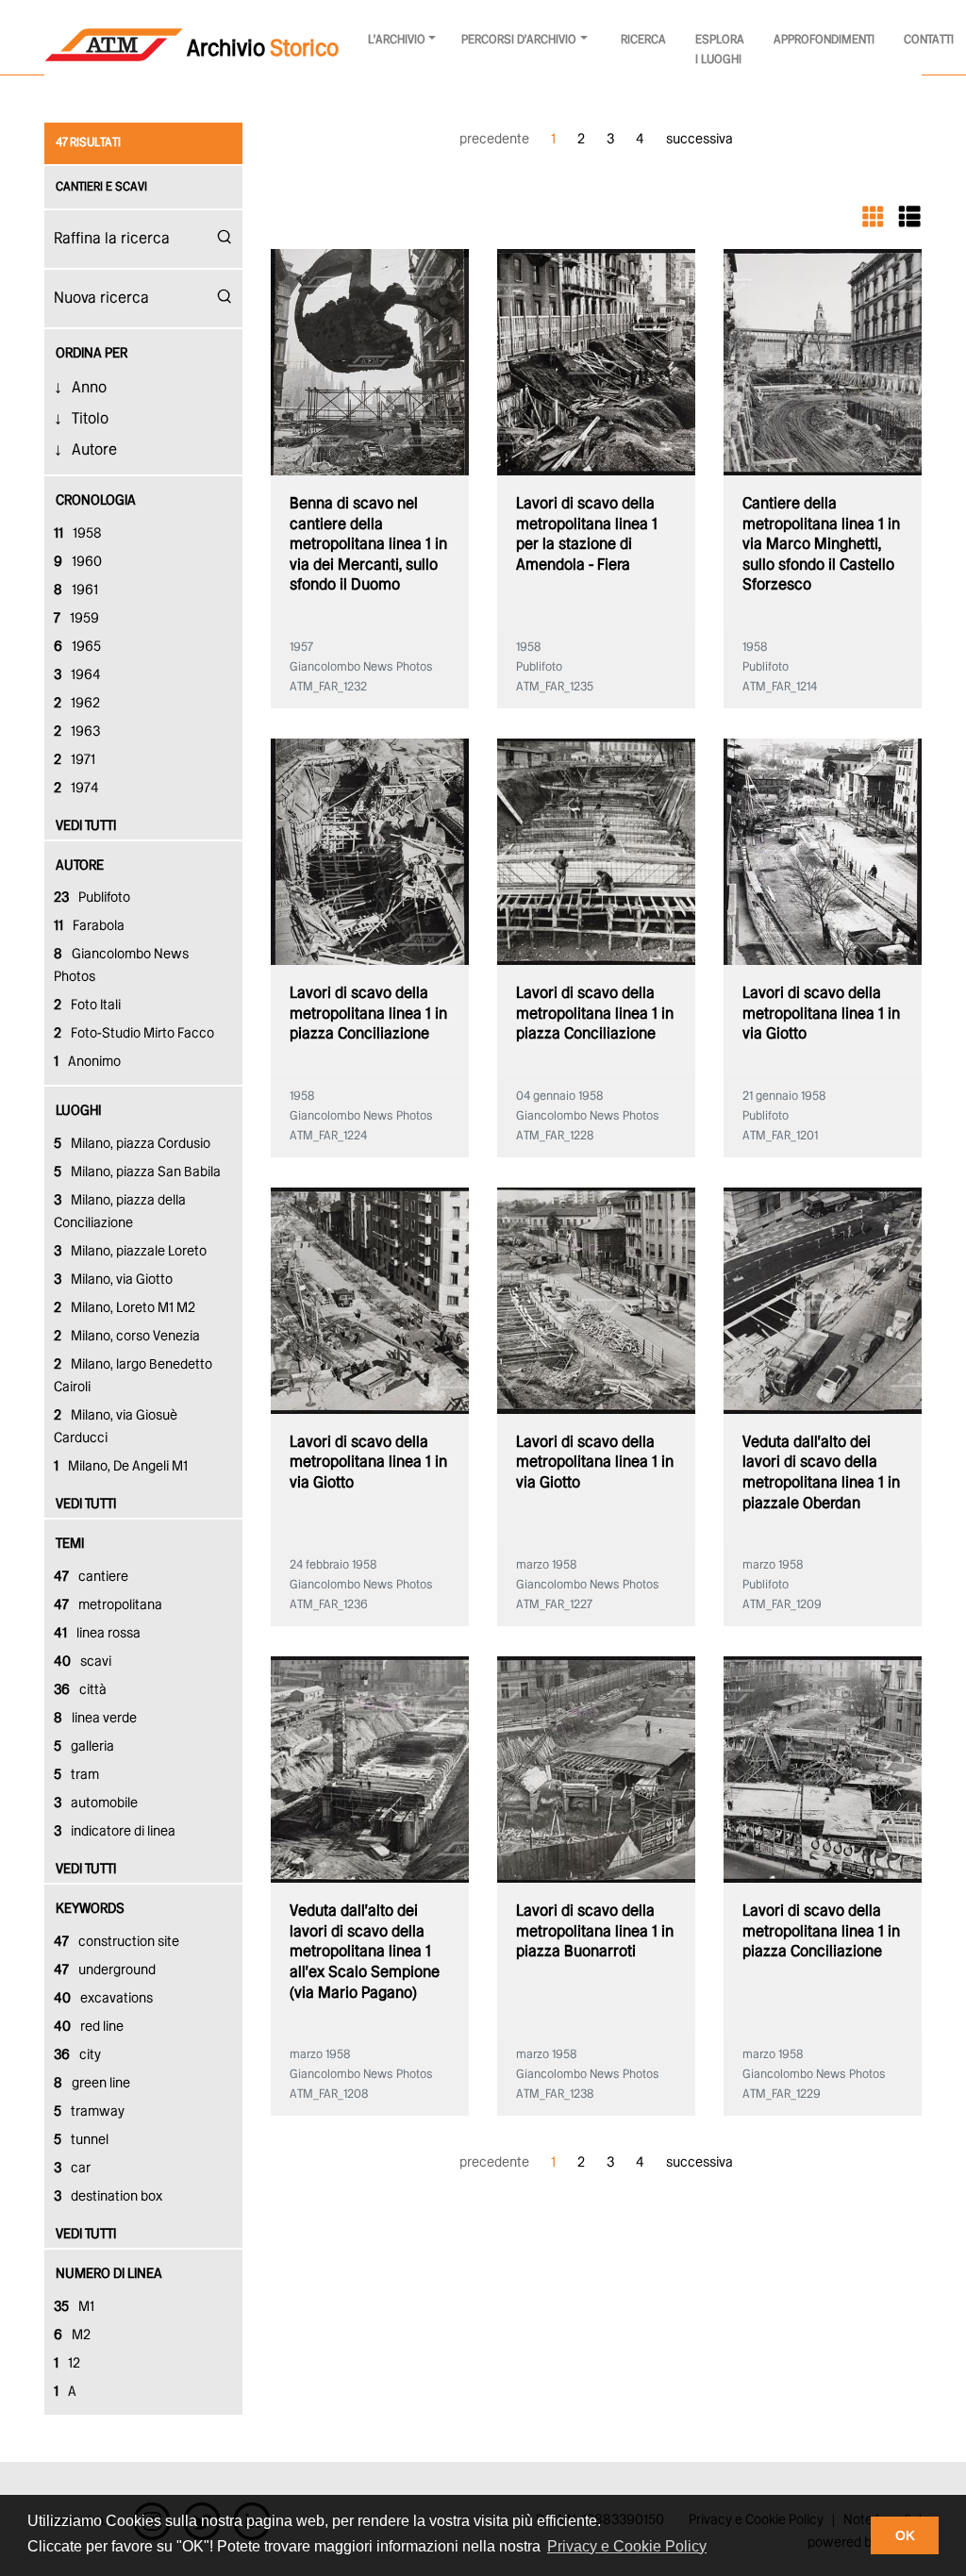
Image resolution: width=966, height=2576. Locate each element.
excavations (103, 1999)
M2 (72, 2335)
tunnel (81, 2140)
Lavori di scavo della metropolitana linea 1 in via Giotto (821, 1014)
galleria (84, 1747)
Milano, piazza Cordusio (132, 1144)
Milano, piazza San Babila (137, 1172)
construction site (117, 1942)
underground (105, 1970)
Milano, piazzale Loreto (130, 1252)
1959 (76, 619)
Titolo (90, 419)
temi (70, 1544)
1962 (77, 704)
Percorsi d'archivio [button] (519, 40)
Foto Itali (87, 1005)
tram (76, 1775)
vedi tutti (86, 826)
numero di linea (109, 2274)
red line (89, 2027)
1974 (76, 789)
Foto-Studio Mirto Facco (134, 1034)
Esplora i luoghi (720, 50)
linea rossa (97, 1634)
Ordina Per (92, 354)
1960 (78, 562)
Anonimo (87, 1062)
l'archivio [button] (397, 40)
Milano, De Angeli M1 (121, 1467)
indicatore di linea (115, 1832)
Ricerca (643, 40)
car (72, 2169)
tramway (89, 2112)
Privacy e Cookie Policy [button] (627, 2546)
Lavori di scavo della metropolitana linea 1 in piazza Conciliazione (368, 1014)
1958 (78, 534)
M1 (74, 2307)
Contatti (929, 40)
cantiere (91, 1577)
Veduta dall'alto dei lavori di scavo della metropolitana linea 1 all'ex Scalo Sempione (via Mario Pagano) (365, 1952)
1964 (77, 675)
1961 (76, 590)
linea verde (95, 1719)
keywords (90, 1909)
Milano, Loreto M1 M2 (125, 1308)
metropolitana (108, 1605)
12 (67, 2364)
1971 (75, 760)
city (77, 2055)
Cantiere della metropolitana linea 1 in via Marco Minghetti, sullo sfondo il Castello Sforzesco (821, 545)
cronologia (96, 501)
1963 (77, 732)
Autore (94, 450)
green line (92, 2084)
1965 (77, 647)
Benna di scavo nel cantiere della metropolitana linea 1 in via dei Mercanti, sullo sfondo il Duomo (368, 545)
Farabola (89, 926)
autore (80, 866)
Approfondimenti (824, 40)
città (80, 1690)
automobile (96, 1803)
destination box (108, 2197)
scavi (83, 1662)
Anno (89, 388)
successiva (700, 140)
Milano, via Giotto (113, 1280)
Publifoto (92, 898)
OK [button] (905, 2535)
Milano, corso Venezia (127, 1337)
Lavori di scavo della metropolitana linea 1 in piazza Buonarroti (595, 1932)
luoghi (78, 1111)
